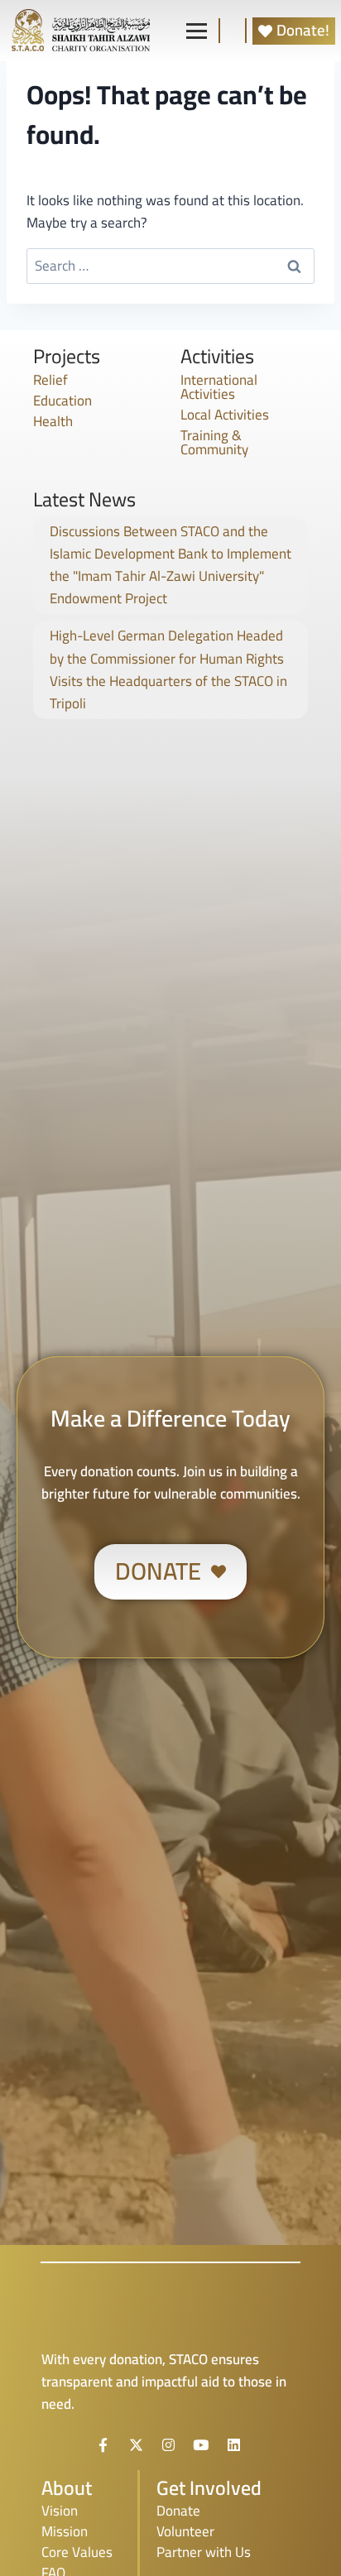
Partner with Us (204, 2552)
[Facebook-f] (103, 2444)
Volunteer (185, 2531)
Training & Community (214, 442)
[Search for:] (170, 266)
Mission (65, 2531)
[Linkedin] (233, 2444)
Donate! (303, 31)
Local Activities (225, 415)
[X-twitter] (136, 2444)
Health (53, 421)
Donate (178, 2511)
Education (62, 401)
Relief (50, 380)
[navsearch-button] (233, 31)
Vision (60, 2511)
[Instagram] (168, 2444)
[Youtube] (201, 2444)
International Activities (219, 387)
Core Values (77, 2552)
